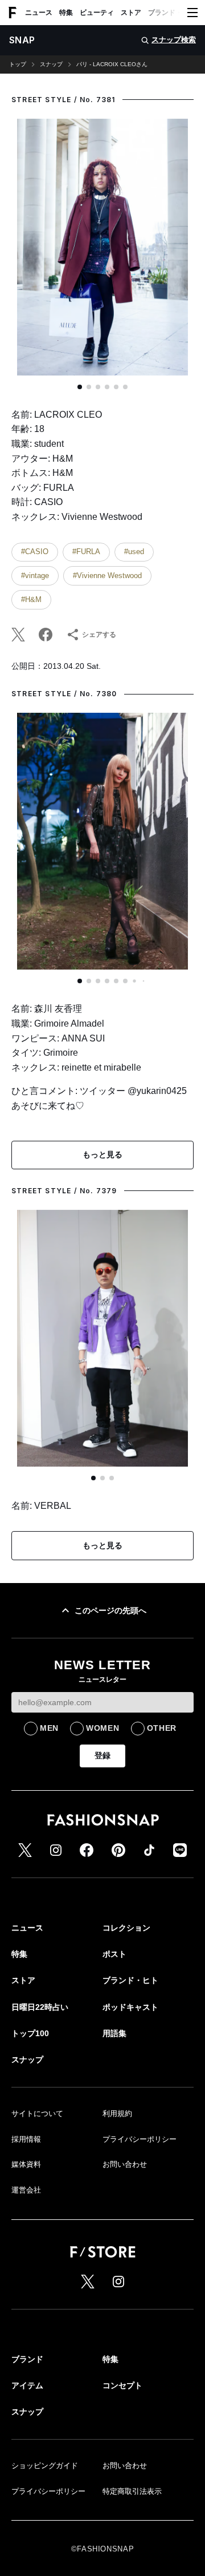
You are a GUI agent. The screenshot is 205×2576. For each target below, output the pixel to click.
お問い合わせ (125, 2164)
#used (134, 552)
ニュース (39, 13)
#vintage (35, 576)
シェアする (99, 635)
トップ (18, 64)
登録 (102, 1755)
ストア (131, 13)
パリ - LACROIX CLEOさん (112, 64)
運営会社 (26, 2190)
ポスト (114, 1954)
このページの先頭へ (110, 1610)
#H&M (31, 599)
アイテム (27, 2385)
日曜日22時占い (40, 2007)
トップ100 (30, 2033)
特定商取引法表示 (132, 2491)
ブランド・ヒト (172, 13)
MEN (49, 1728)
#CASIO (35, 552)
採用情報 (26, 2139)
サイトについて (37, 2113)
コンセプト (122, 2385)
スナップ (51, 64)
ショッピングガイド (45, 2466)
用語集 (114, 2033)
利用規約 (117, 2113)
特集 (66, 13)
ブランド (27, 2359)
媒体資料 (26, 2164)
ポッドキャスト (130, 2007)
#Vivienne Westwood (107, 576)
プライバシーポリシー (140, 2139)
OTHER (162, 1728)
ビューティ (97, 13)
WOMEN (103, 1728)
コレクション (126, 1928)
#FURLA (86, 552)
